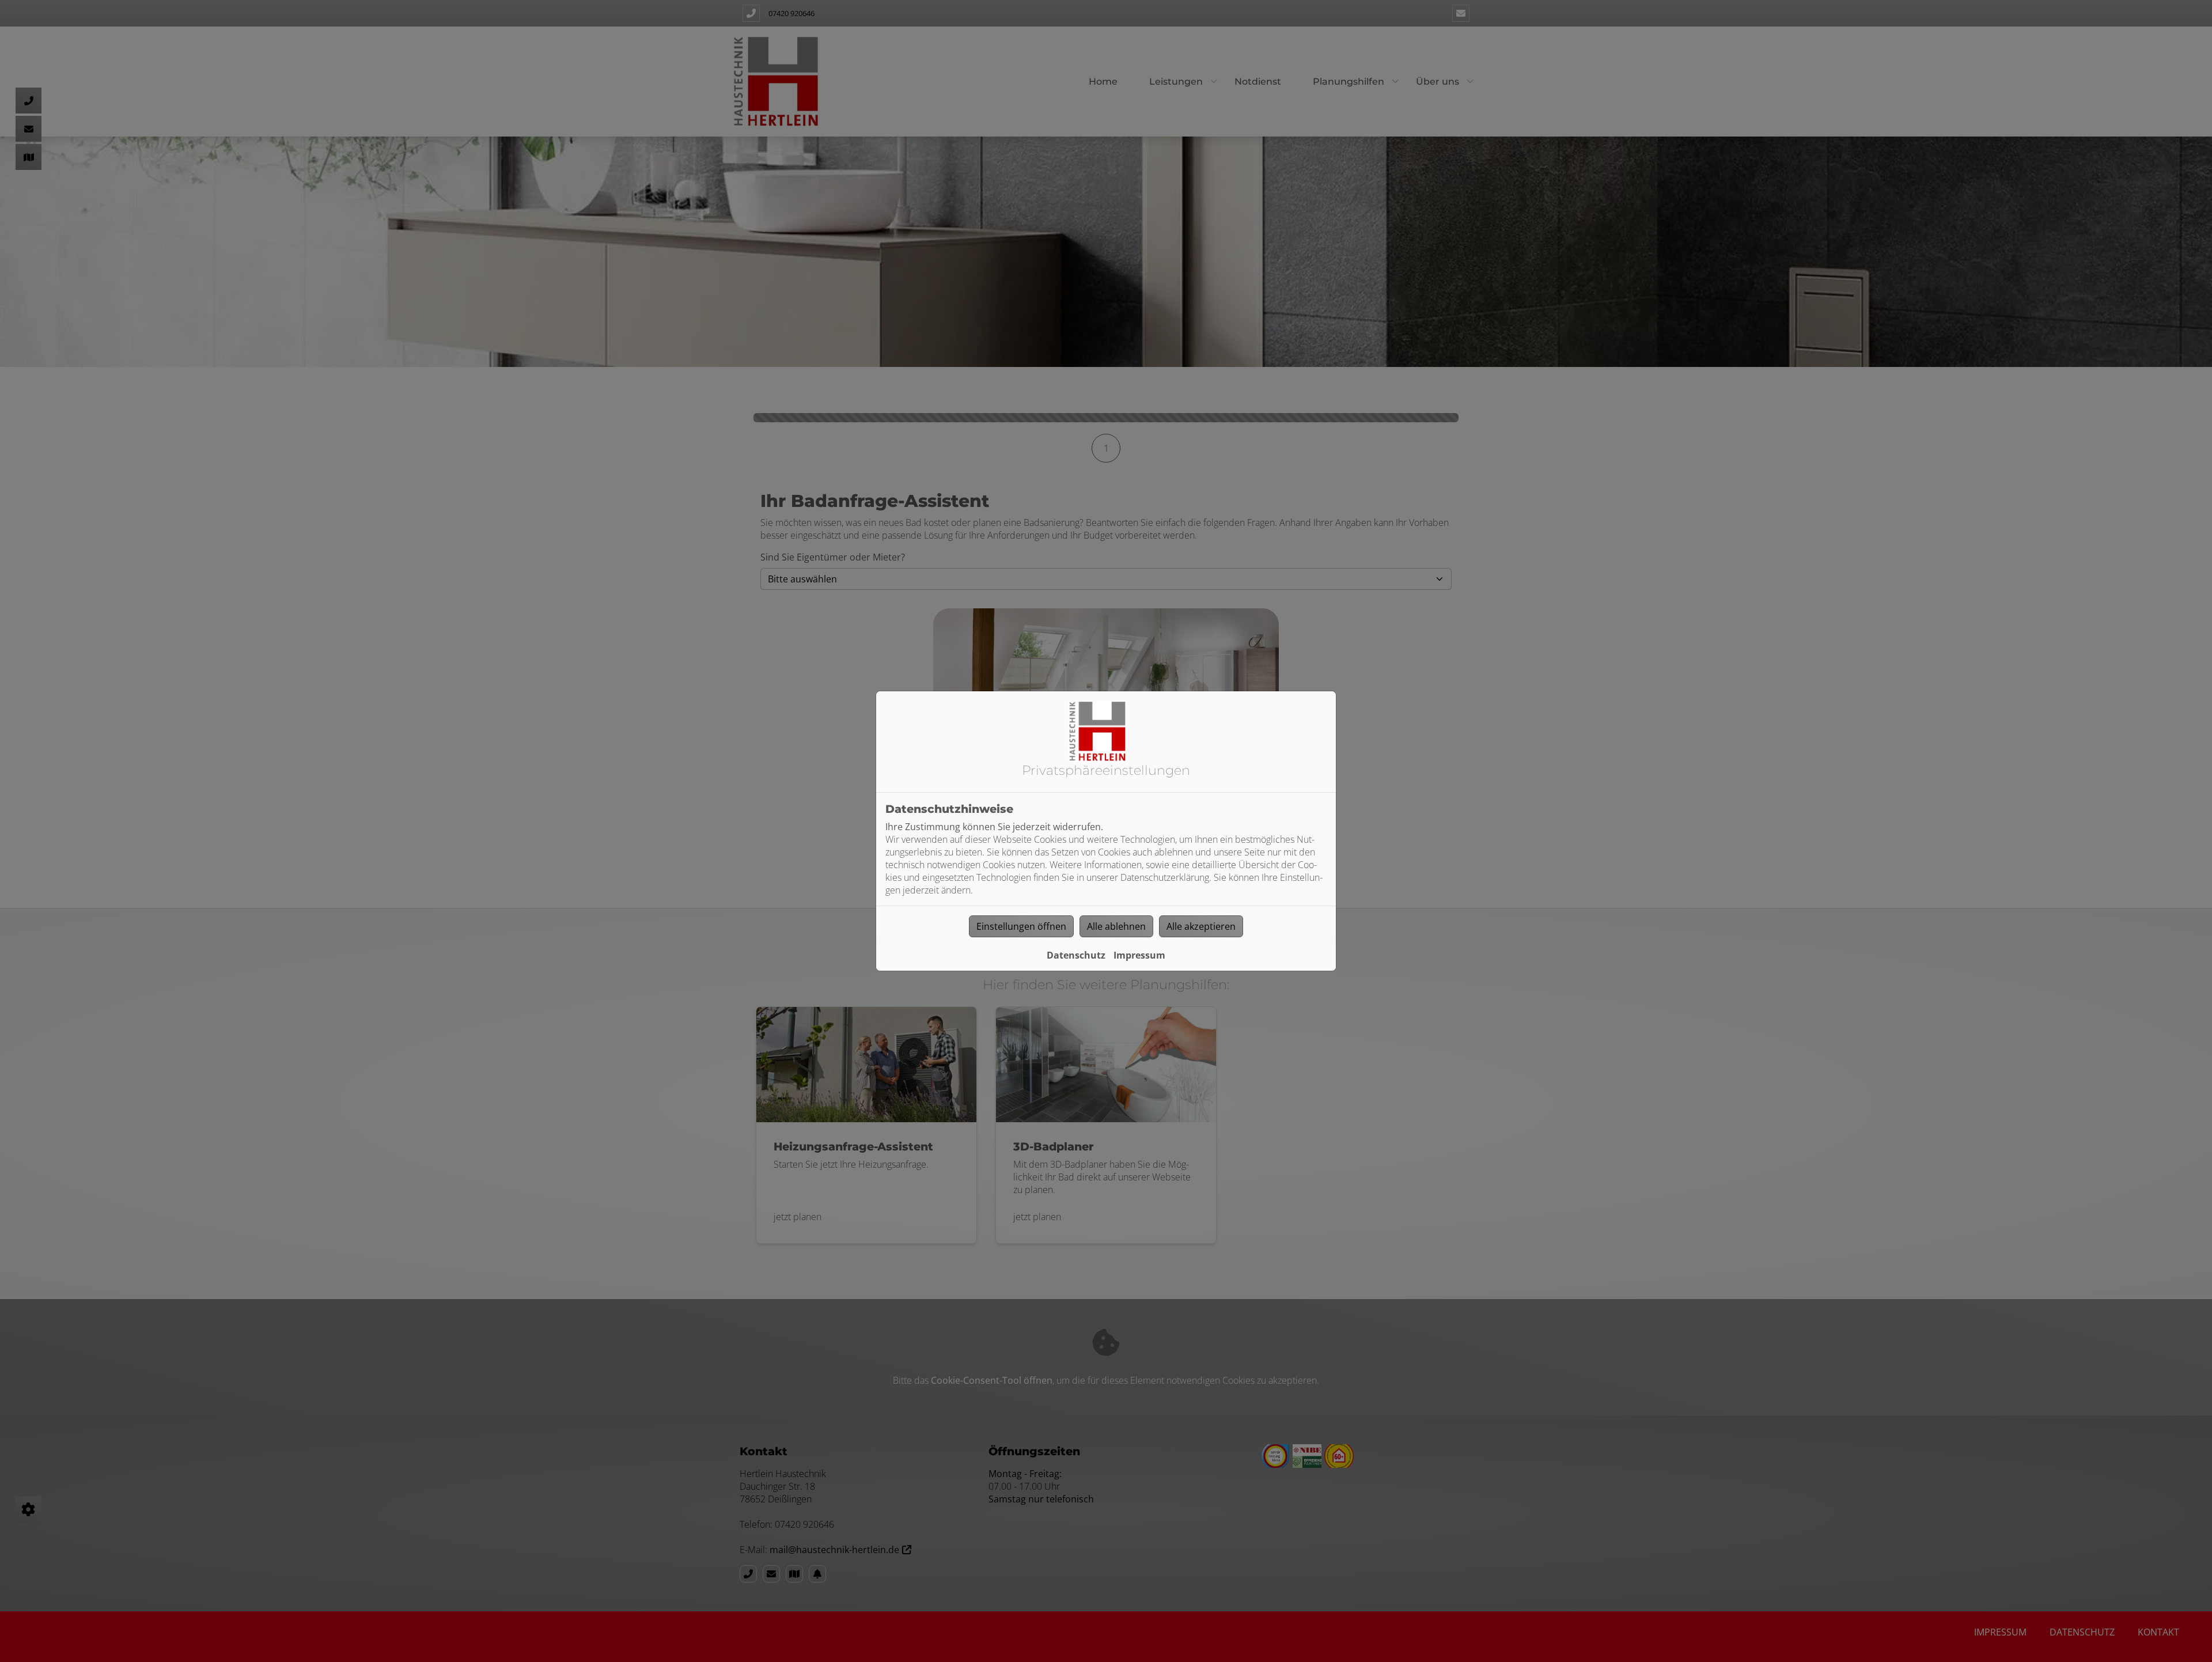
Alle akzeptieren (1201, 926)
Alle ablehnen (1116, 926)
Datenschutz (1076, 955)
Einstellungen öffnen (1021, 926)
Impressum (1139, 955)
